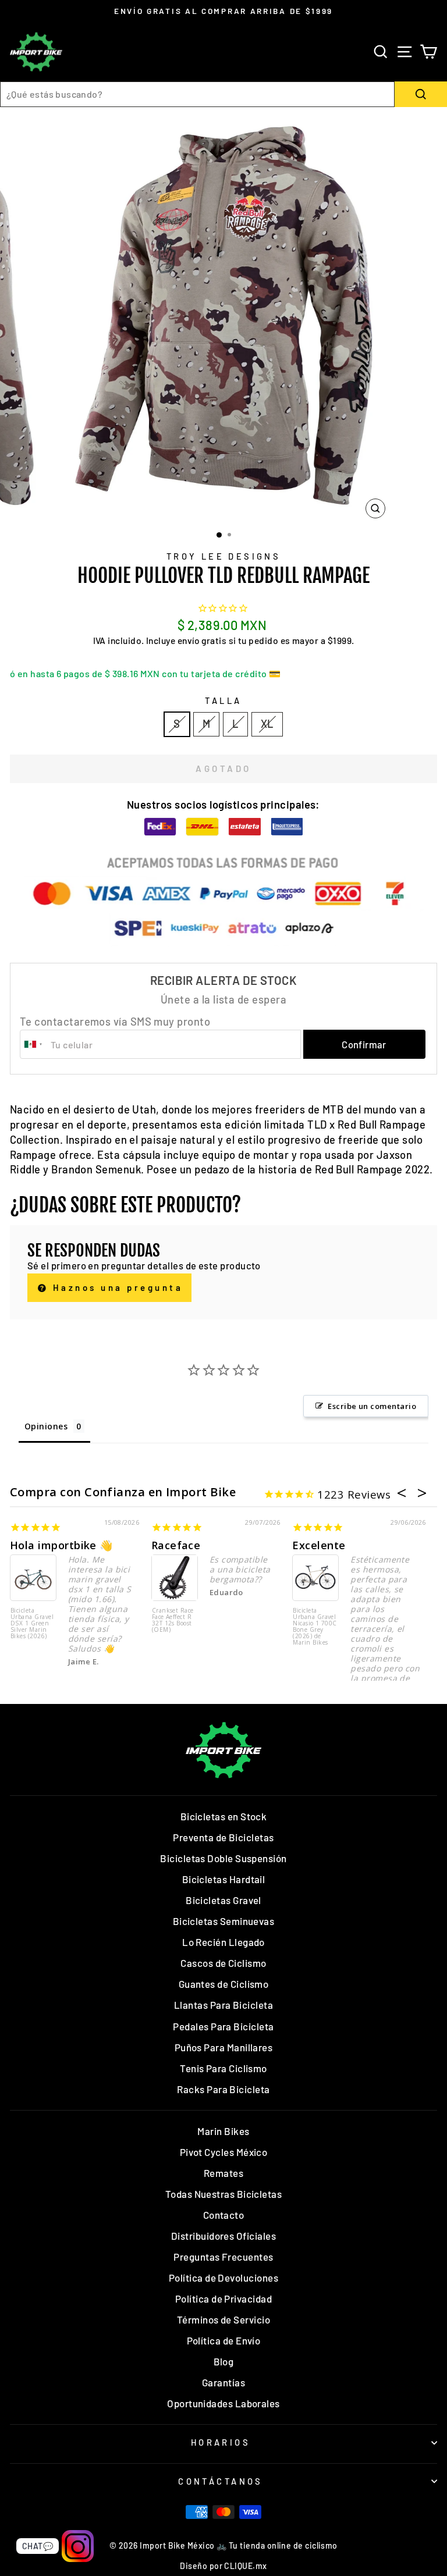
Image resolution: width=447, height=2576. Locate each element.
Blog (224, 2361)
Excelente (319, 1545)
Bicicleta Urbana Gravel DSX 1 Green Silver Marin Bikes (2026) (32, 1624)
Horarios (221, 2442)
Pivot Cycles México (224, 2152)
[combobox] (197, 94)
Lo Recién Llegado (223, 1942)
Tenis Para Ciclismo (223, 2068)
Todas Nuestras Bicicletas (224, 2194)
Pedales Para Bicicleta (223, 2026)
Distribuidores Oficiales (223, 2236)
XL (267, 724)
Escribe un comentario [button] (372, 1406)
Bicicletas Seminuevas (224, 1921)
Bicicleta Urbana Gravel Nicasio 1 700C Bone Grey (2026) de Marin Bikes (315, 1627)
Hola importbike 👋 (61, 1545)
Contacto (224, 2215)
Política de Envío (224, 2340)
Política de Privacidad (223, 2299)
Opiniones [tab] (46, 1426)
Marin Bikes (223, 2131)
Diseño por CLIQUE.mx (223, 2566)
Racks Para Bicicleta (223, 2089)
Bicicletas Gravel (223, 1900)
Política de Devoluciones (223, 2278)
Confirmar (364, 1044)
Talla (223, 700)
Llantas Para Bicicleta (223, 2005)
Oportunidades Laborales (223, 2403)
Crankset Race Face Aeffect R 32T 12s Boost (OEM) (173, 1620)
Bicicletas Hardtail (224, 1879)
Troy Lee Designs (224, 556)
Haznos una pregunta (116, 1287)
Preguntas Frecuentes (223, 2257)
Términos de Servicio (223, 2319)
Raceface (176, 1545)
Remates (223, 2173)
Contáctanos (221, 2481)
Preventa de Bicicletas (223, 1837)
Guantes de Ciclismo (224, 1984)
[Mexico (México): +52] (34, 1044)
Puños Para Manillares (224, 2047)
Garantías (223, 2382)
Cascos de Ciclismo (223, 1963)
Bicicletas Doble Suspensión (223, 1858)
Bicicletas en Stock (224, 1816)
